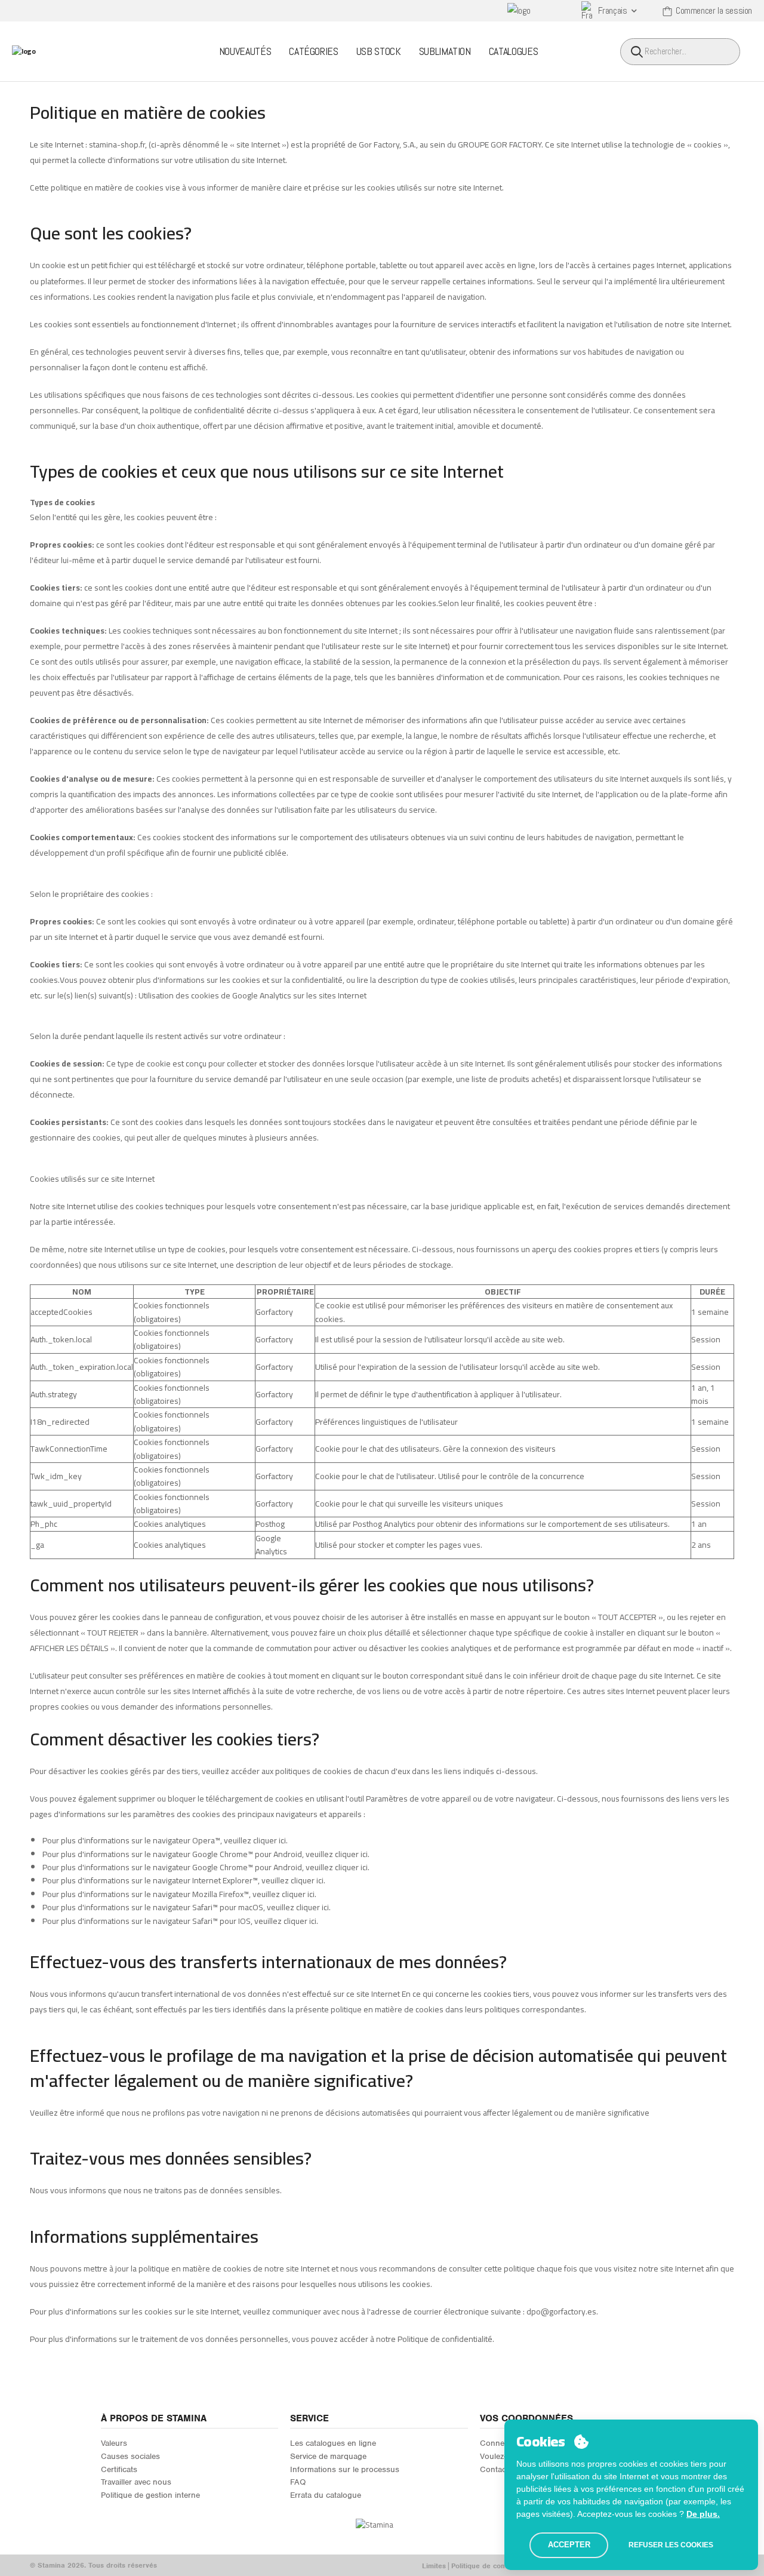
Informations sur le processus (345, 2469)
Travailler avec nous (136, 2482)
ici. (283, 1840)
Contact (494, 2469)
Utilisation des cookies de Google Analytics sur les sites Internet (252, 995)
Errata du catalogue (326, 2495)
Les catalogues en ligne (333, 2443)
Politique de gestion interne (150, 2495)
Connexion (500, 2443)
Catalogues (514, 51)
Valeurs (114, 2443)
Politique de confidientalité (496, 2566)
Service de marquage (328, 2456)
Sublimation (445, 51)
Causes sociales (130, 2456)
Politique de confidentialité (445, 2339)
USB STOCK (379, 51)
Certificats (119, 2469)
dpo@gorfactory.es (561, 2311)
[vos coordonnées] (668, 11)
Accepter (569, 2545)
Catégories (314, 51)
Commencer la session (714, 10)
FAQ (298, 2482)
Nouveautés (245, 51)
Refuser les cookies (671, 2545)
